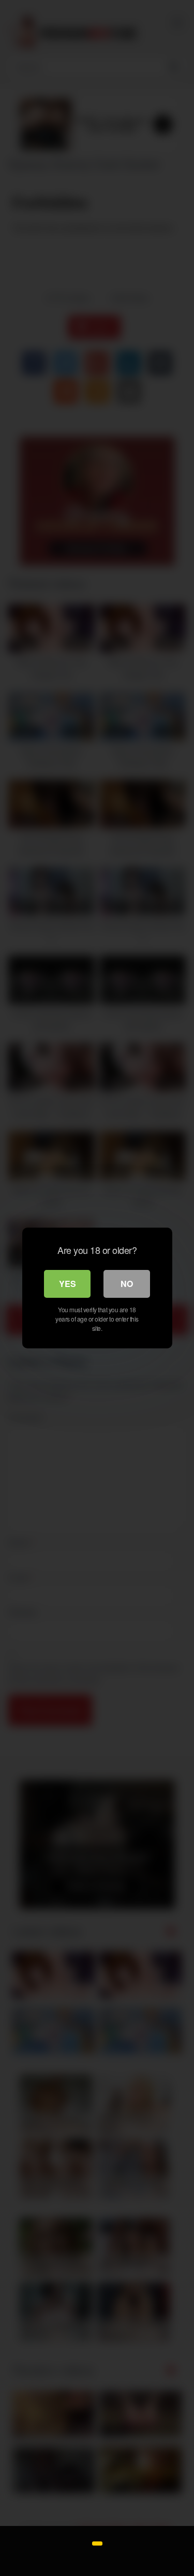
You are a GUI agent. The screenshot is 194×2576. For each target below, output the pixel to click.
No (127, 1284)
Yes (68, 1284)
